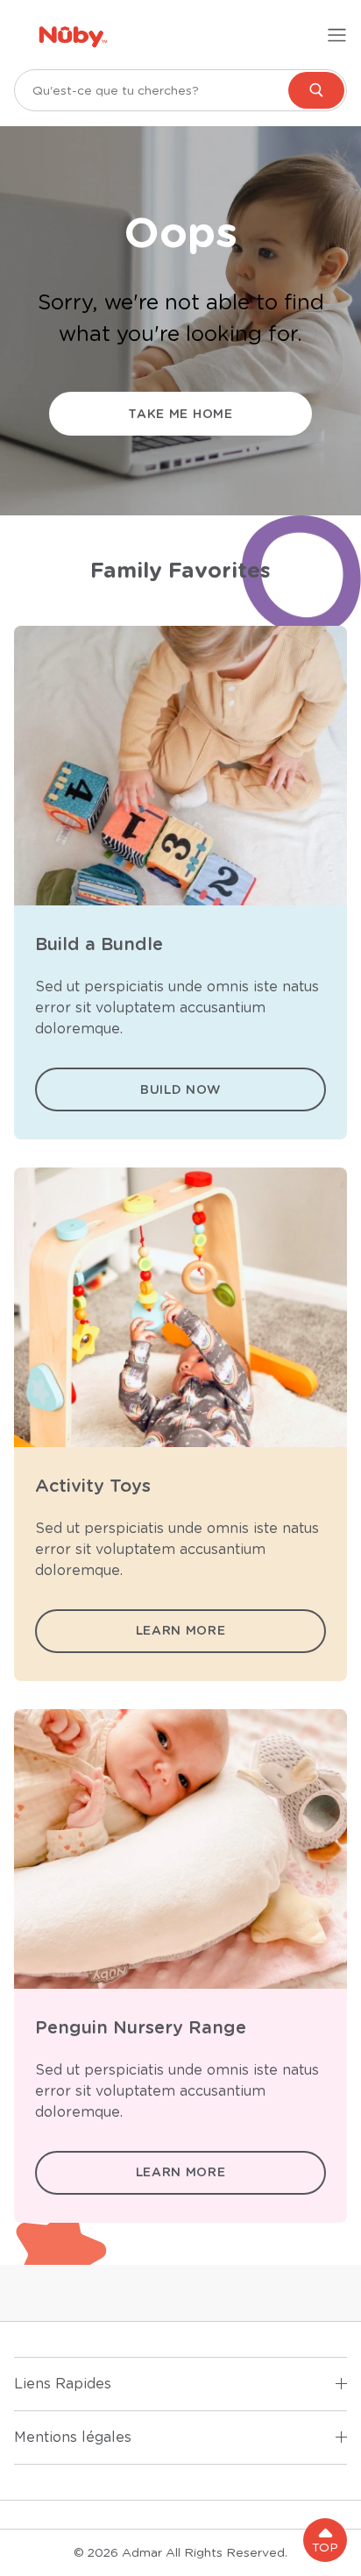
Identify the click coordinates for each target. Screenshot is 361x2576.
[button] (325, 2540)
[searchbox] (180, 90)
